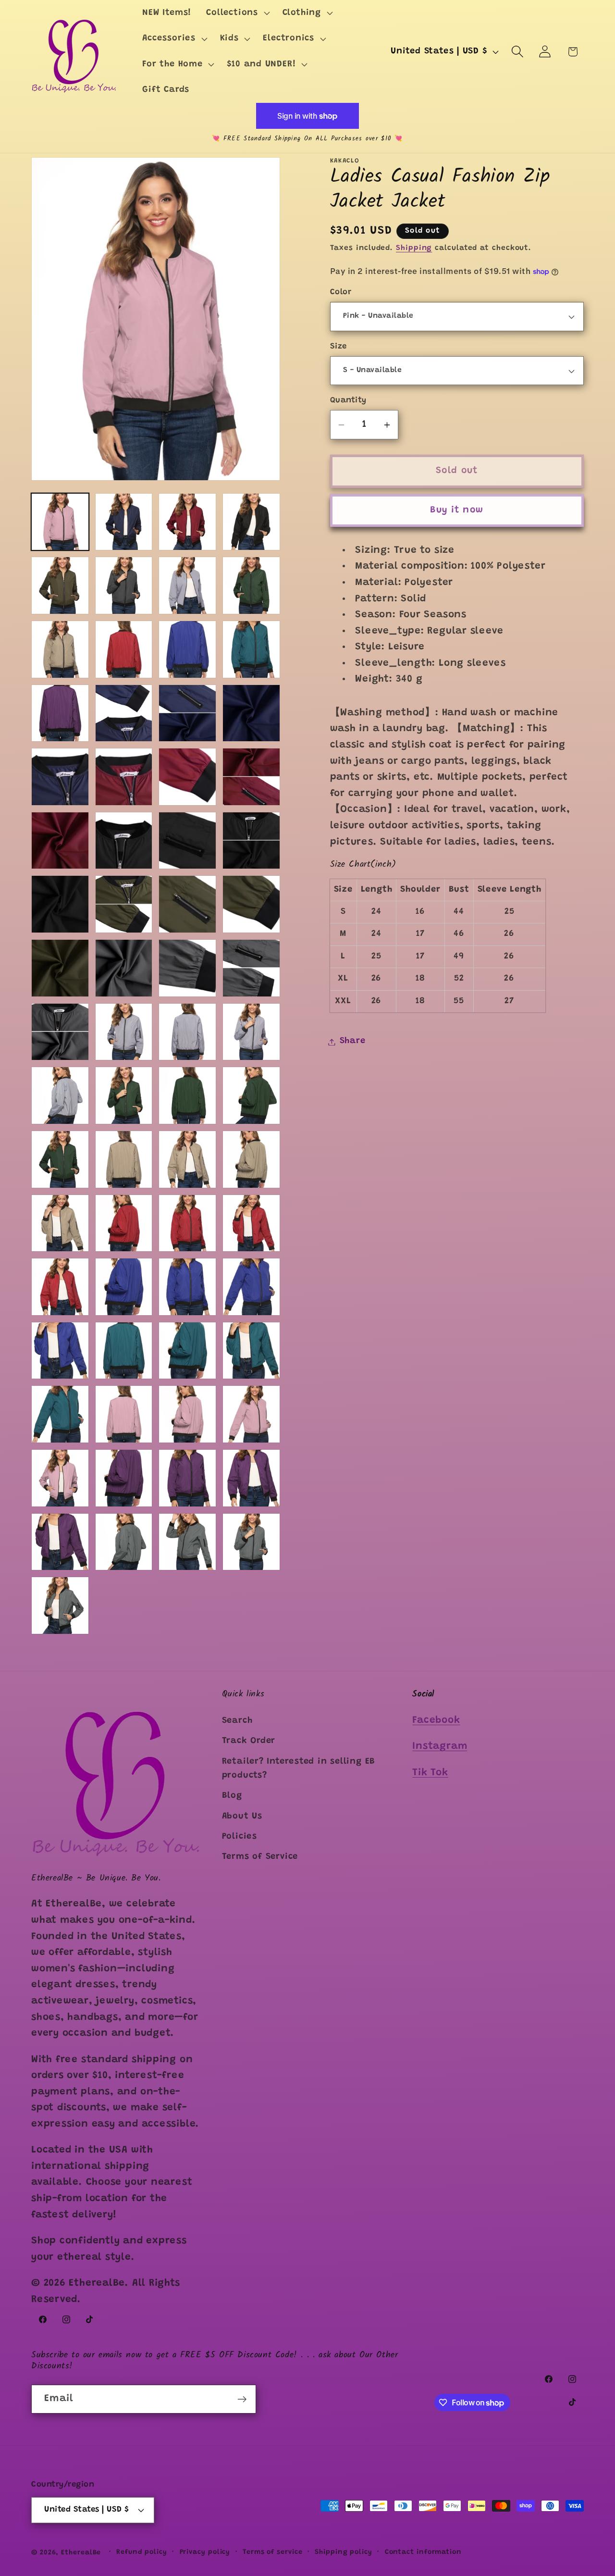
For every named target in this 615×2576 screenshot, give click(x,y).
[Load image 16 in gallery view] (187, 713)
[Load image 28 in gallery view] (187, 904)
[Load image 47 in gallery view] (124, 1223)
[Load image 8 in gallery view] (251, 585)
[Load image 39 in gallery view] (124, 1095)
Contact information (423, 2552)
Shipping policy (344, 2552)
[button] (237, 13)
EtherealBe (81, 2553)
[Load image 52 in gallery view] (187, 1287)
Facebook (436, 1720)
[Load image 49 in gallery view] (251, 1223)
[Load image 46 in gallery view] (60, 1223)
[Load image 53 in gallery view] (251, 1287)
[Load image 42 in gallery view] (60, 1159)
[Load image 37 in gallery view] (251, 1032)
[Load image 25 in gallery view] (251, 841)
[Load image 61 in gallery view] (251, 1414)
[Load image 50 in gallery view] (60, 1287)
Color (341, 292)
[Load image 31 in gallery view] (124, 968)
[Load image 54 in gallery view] (60, 1351)
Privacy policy (205, 2552)
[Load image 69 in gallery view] (251, 1542)
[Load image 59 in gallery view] (124, 1414)
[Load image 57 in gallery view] (251, 1351)
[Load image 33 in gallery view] (251, 968)
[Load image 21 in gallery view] (251, 777)
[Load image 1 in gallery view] (60, 522)
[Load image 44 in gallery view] (187, 1159)
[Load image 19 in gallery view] (124, 777)
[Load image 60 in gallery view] (187, 1414)
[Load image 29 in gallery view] (251, 904)
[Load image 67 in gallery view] (124, 1542)
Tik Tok (430, 1773)
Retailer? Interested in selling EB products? (299, 1768)
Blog (232, 1796)
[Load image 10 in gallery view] (124, 649)
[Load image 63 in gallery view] (124, 1478)
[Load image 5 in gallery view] (60, 585)
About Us (242, 1816)
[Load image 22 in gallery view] (60, 841)
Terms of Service (260, 1857)
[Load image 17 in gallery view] (251, 713)
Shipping (414, 249)
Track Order (249, 1741)
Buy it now (457, 510)
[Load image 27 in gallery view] (124, 904)
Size (338, 347)
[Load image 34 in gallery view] (60, 1032)
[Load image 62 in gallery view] (60, 1478)
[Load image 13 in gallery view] (60, 713)
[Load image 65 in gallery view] (251, 1478)
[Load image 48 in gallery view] (187, 1223)
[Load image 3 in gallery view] (187, 522)
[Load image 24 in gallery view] (187, 841)
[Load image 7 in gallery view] (187, 585)
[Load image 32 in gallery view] (187, 968)
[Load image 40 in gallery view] (187, 1095)
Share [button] (353, 1042)
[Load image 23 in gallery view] (124, 841)
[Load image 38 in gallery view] (60, 1095)
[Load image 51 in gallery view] (124, 1287)
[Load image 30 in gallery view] (60, 968)
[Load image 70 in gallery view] (60, 1605)
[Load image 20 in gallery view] (187, 777)
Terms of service (273, 2552)
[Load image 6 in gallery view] (124, 585)
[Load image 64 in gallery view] (187, 1478)
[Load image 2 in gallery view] (124, 522)
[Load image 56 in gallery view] (187, 1351)
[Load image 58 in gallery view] (60, 1414)
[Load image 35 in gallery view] (124, 1032)
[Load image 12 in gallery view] (251, 649)
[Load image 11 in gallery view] (187, 649)
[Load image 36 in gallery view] (187, 1032)
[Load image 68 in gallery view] (187, 1542)
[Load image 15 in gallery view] (124, 713)
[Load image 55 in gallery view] (124, 1351)
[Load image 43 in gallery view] (124, 1159)
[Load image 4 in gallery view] (251, 522)
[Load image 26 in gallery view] (60, 904)
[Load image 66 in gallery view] (60, 1542)
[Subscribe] (242, 2399)
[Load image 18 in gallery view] (60, 777)
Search (237, 1720)
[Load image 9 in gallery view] (60, 649)
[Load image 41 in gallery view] (251, 1095)
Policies (240, 1837)
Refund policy (142, 2552)
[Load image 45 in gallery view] (251, 1159)
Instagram (440, 1747)
